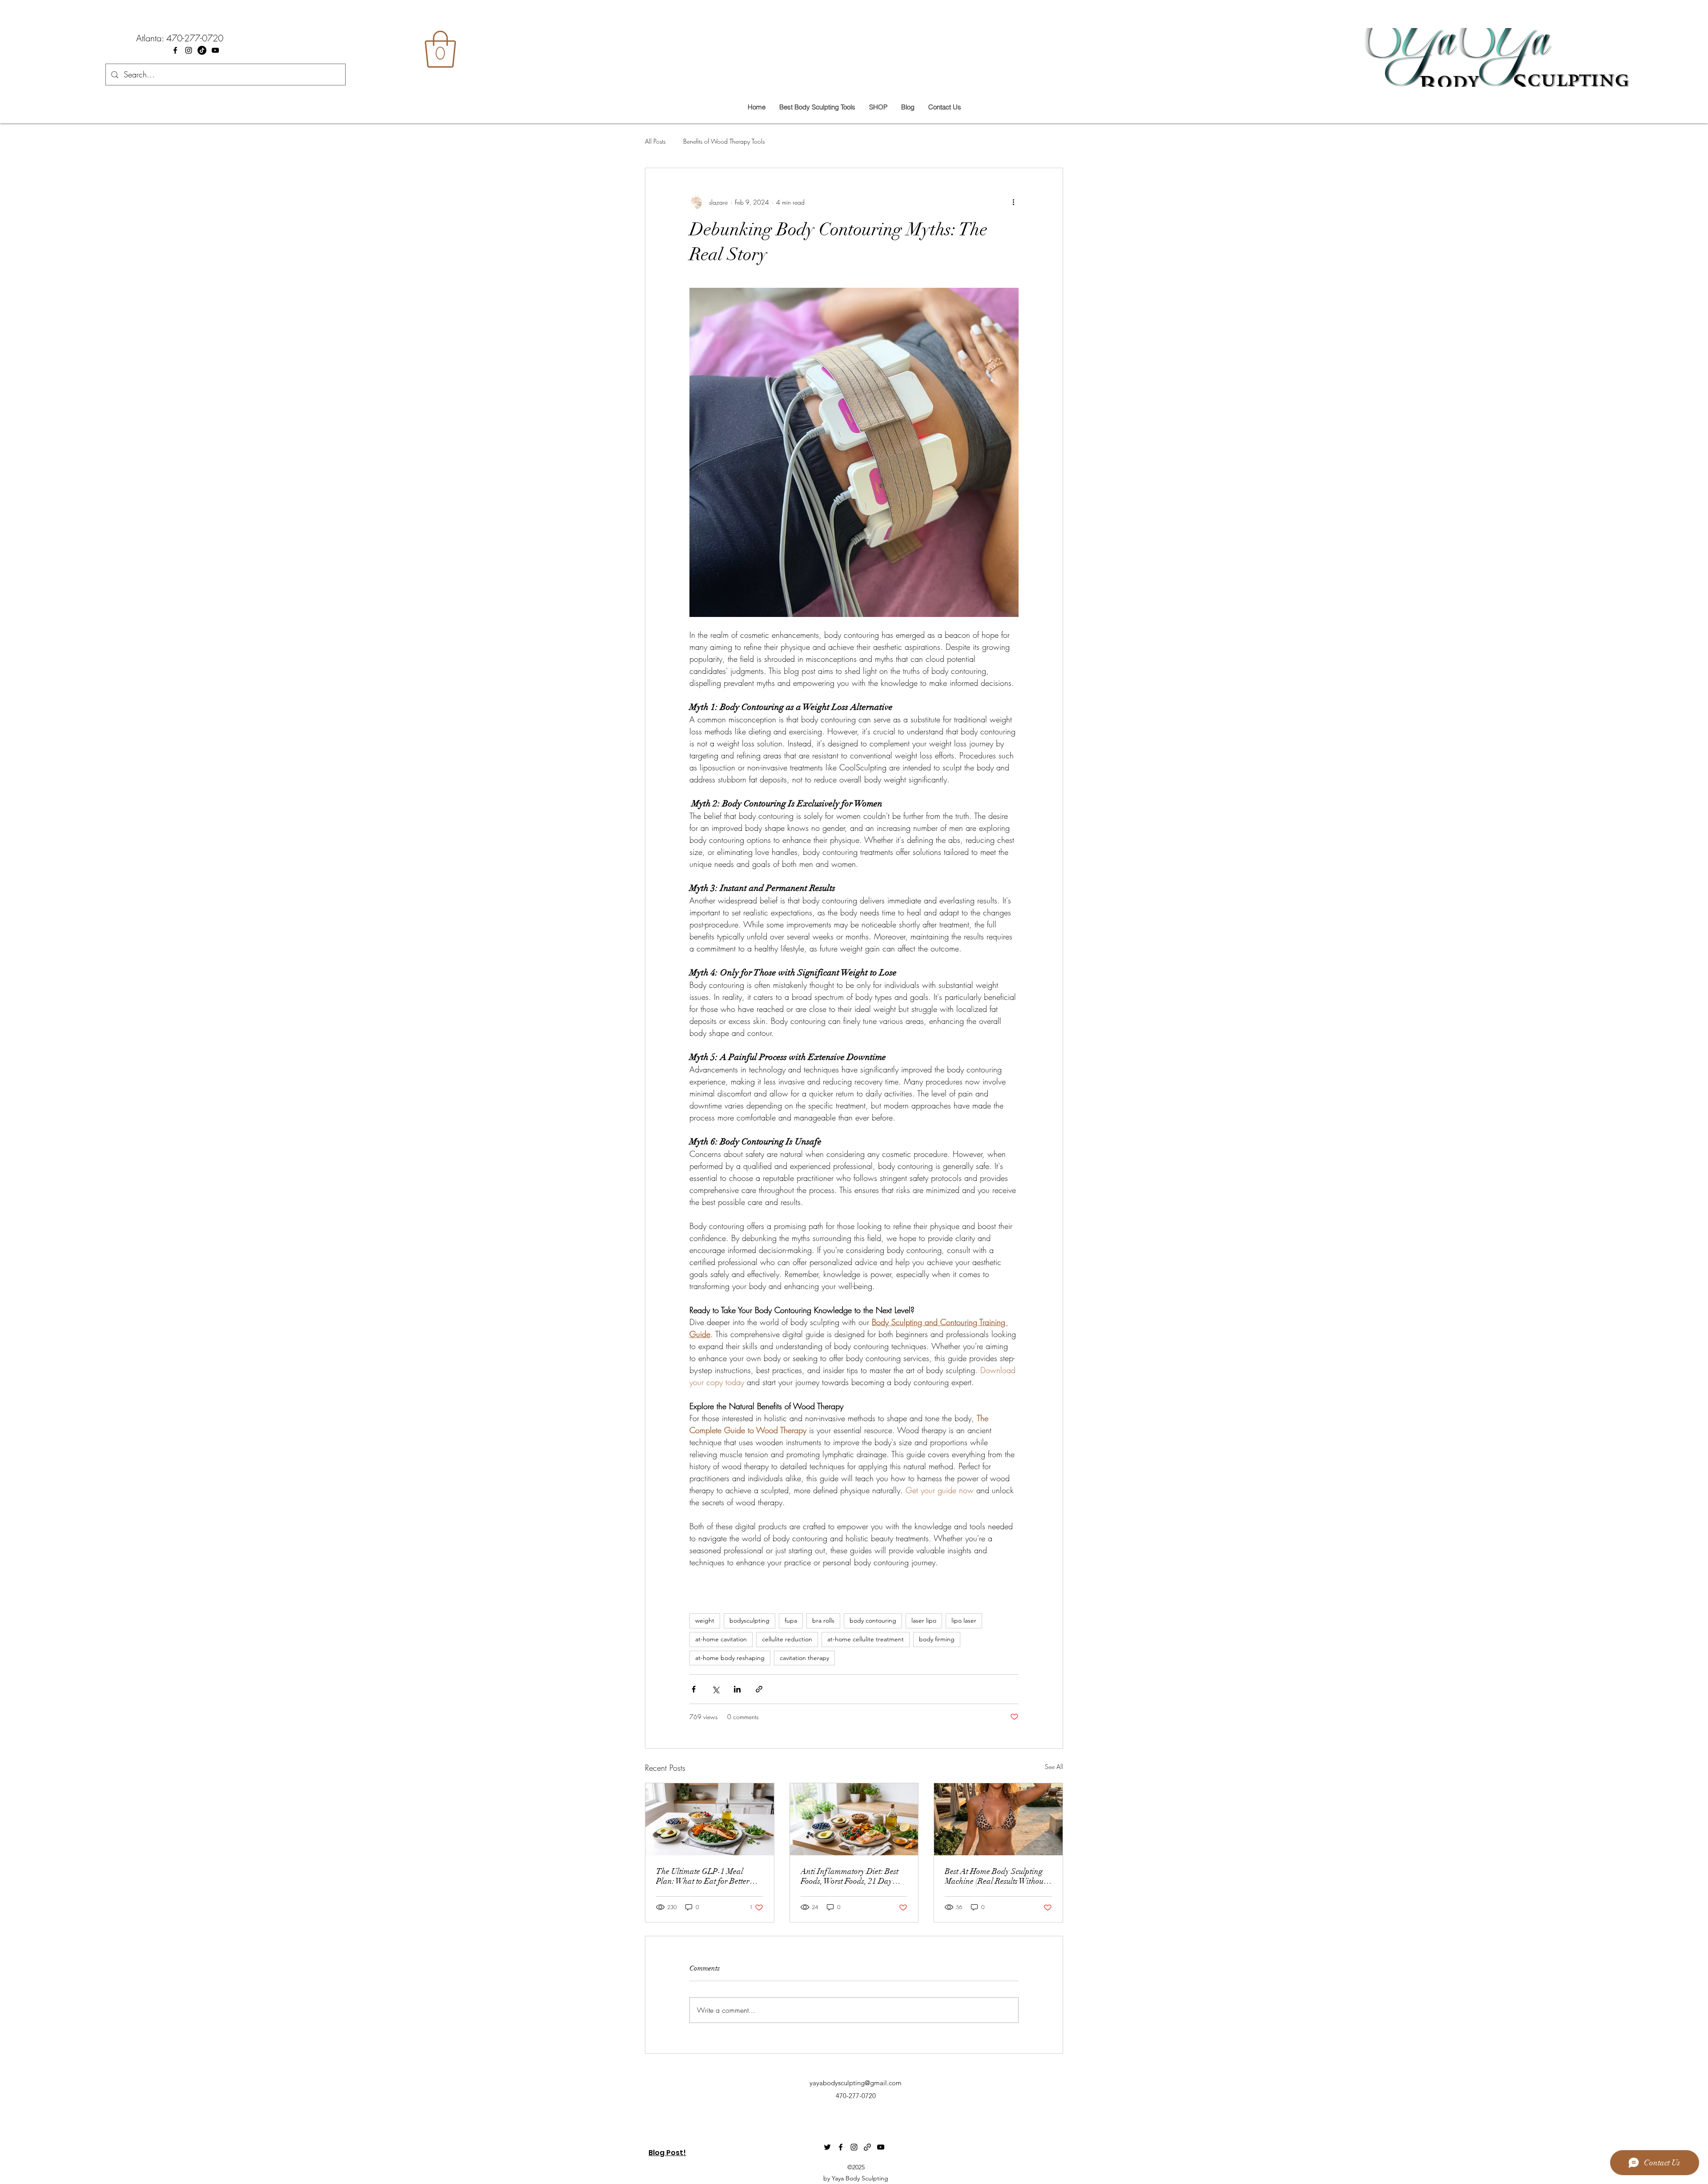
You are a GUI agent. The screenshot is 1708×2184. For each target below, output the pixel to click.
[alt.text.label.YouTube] (215, 50)
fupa (791, 1620)
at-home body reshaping (730, 1658)
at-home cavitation (721, 1639)
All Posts (655, 141)
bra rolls (823, 1620)
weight (705, 1620)
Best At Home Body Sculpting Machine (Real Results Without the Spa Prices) (995, 1876)
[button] (440, 49)
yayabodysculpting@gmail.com (856, 2083)
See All (1054, 1767)
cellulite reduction (787, 1639)
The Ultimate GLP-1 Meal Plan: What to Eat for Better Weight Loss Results (703, 1876)
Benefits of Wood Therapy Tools (724, 141)
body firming (937, 1639)
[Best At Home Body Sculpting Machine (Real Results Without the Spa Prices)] (998, 1819)
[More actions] (1013, 202)
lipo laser (964, 1620)
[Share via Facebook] (694, 1689)
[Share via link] (759, 1689)
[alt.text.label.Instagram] (189, 50)
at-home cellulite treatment (866, 1639)
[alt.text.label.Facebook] (175, 50)
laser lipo (924, 1620)
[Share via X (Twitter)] (715, 1689)
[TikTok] (202, 50)
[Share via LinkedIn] (737, 1689)
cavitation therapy (804, 1658)
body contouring (873, 1620)
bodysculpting (749, 1620)
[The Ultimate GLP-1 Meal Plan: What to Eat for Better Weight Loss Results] (710, 1819)
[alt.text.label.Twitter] (827, 2147)
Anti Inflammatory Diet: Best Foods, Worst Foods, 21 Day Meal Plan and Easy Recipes (850, 1876)
